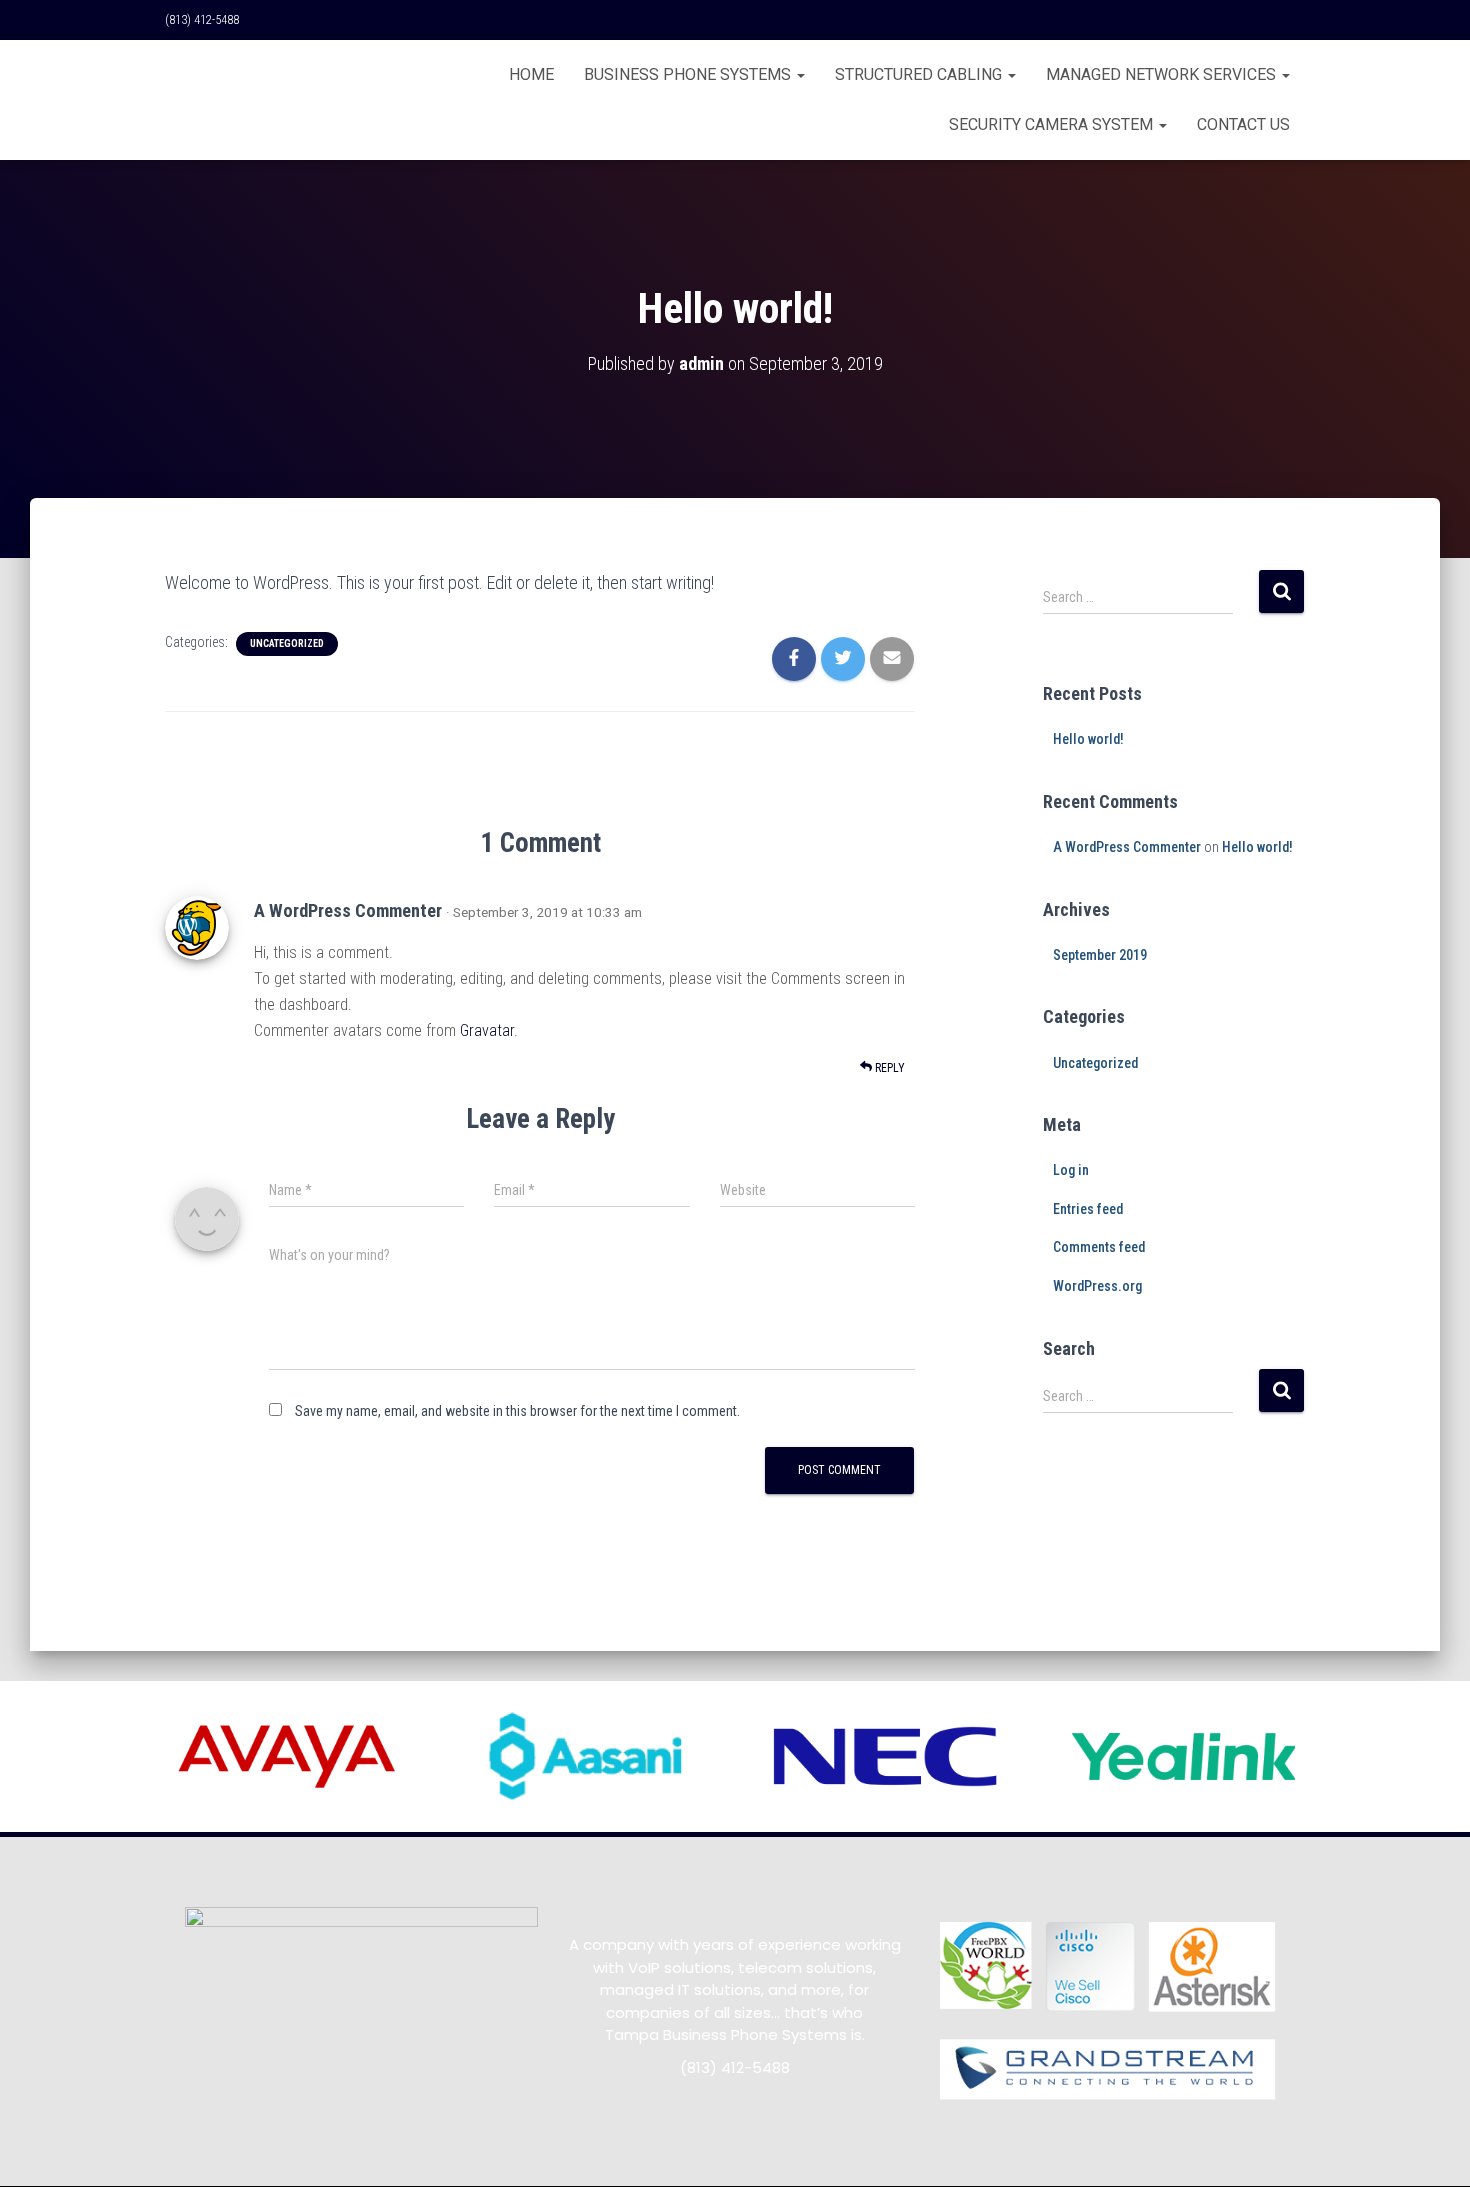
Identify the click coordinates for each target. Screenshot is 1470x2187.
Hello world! (1088, 739)
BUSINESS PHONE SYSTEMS (689, 74)
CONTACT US (1243, 124)
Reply (888, 1068)
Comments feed (1099, 1247)
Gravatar (487, 1030)
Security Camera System (1053, 124)
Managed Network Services (1163, 74)
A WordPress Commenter (348, 910)
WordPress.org (1097, 1286)
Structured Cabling (920, 74)
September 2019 (1100, 955)
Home (531, 74)
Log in (1071, 1170)
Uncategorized (287, 643)
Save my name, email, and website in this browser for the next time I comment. (517, 1411)
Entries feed (1088, 1209)
